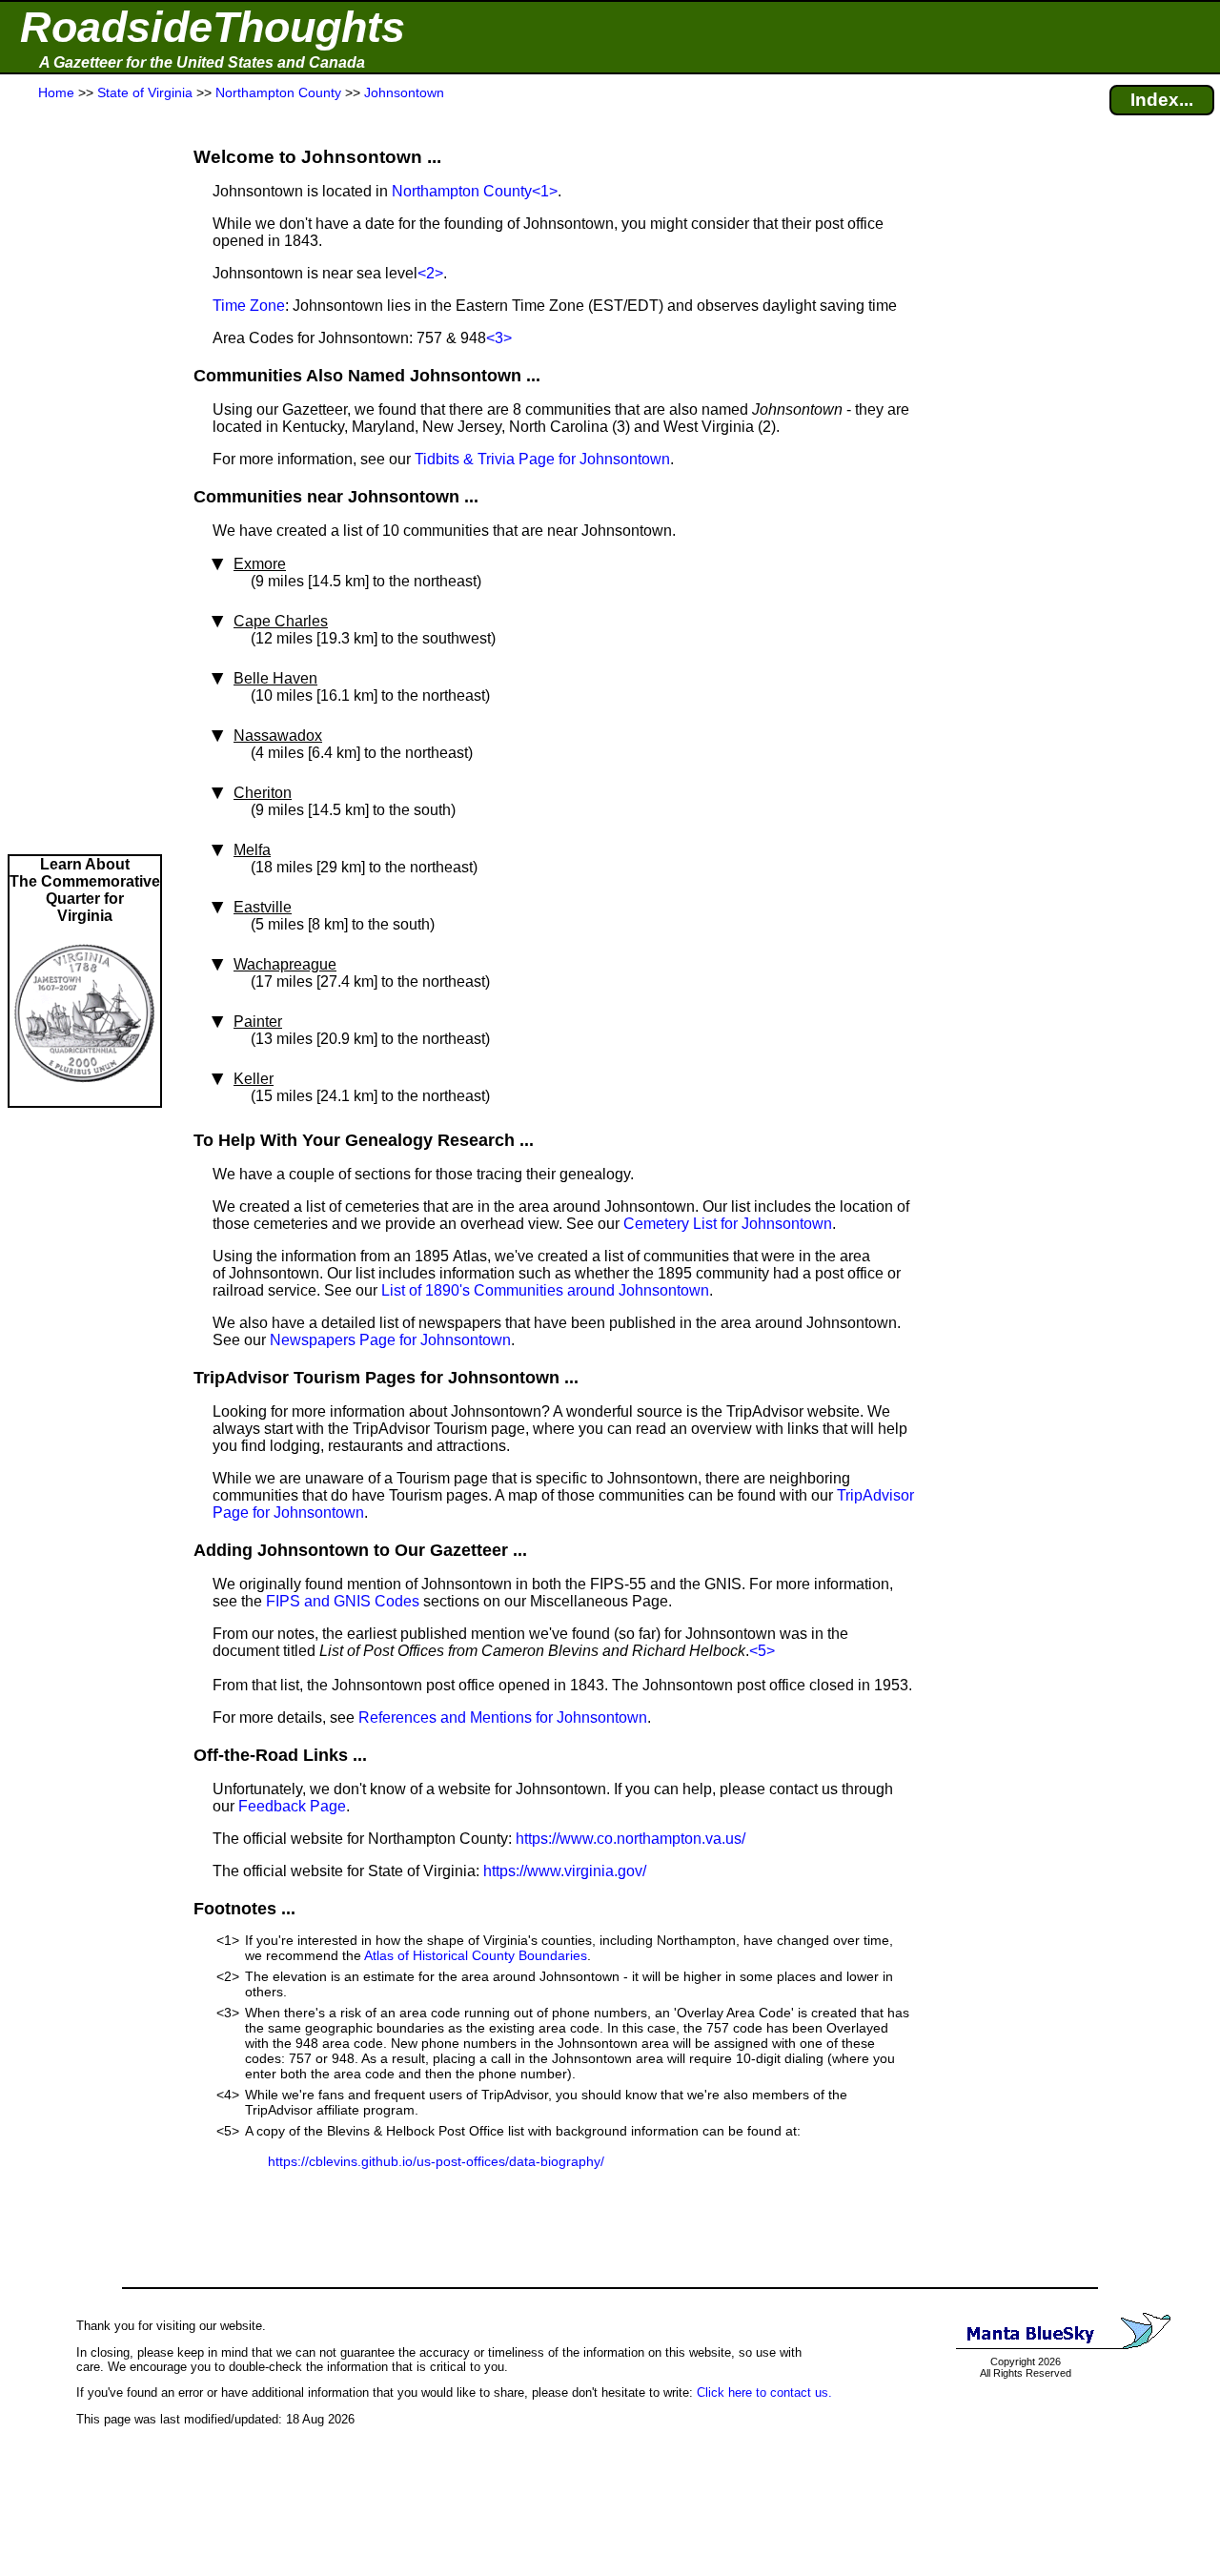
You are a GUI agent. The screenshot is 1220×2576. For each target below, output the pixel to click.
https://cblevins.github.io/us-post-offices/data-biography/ (436, 2161)
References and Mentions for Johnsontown (503, 1717)
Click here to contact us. (764, 2392)
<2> (430, 273)
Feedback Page (292, 1806)
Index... (1162, 100)
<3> (499, 338)
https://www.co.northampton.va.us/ (630, 1839)
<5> (762, 1651)
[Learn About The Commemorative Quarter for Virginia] (85, 1097)
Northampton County (462, 191)
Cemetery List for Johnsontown (728, 1224)
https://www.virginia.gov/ (565, 1871)
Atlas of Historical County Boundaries (476, 1955)
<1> (545, 191)
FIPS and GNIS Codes (343, 1601)
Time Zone (249, 306)
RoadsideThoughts (213, 27)
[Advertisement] (85, 479)
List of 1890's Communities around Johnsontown (545, 1290)
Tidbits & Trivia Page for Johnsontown (542, 459)
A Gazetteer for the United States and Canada (202, 62)
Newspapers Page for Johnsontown (390, 1340)
